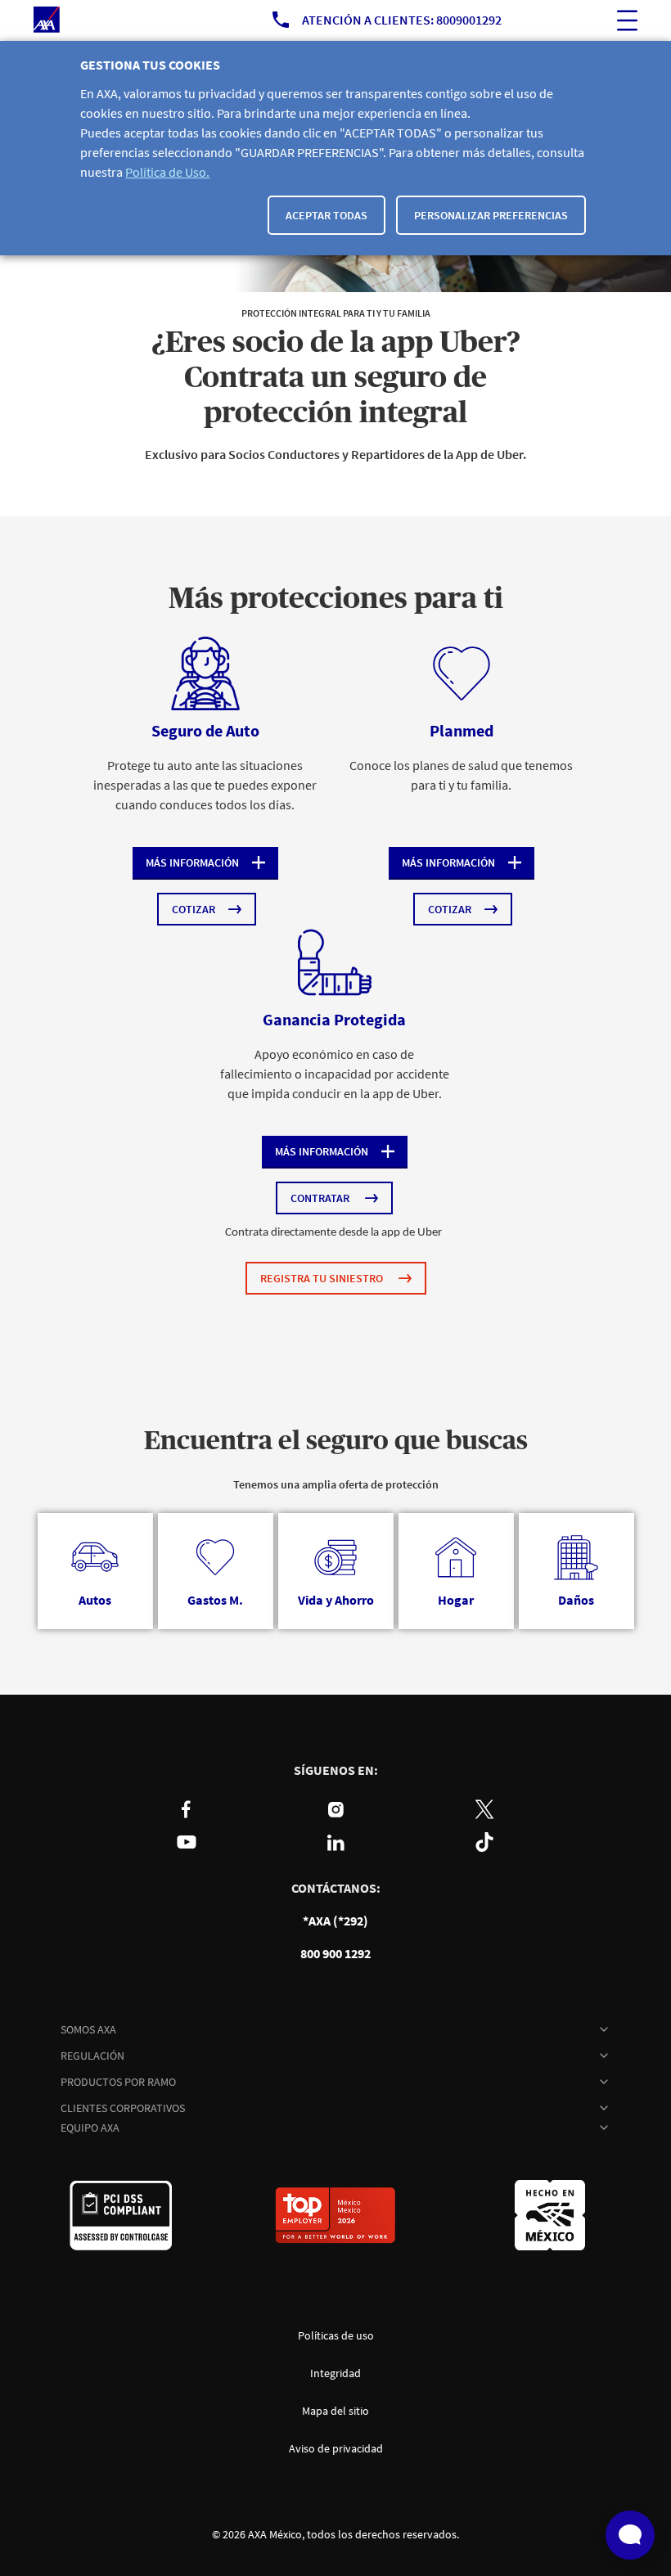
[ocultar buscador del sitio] (627, 20)
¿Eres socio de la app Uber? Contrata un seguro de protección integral (336, 378)
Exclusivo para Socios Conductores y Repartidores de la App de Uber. (335, 454)
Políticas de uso (336, 2335)
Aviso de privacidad (336, 2448)
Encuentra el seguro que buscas (336, 1441)
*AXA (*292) (335, 1921)
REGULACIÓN (92, 2056)
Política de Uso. (167, 172)
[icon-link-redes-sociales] (187, 1809)
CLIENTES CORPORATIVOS (123, 2108)
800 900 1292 (335, 1953)
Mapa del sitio (335, 2411)
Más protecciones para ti (336, 599)
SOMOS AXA (88, 2029)
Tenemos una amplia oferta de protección (336, 1484)
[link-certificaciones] (121, 2215)
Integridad (335, 2373)
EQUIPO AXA (90, 2128)
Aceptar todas (326, 215)
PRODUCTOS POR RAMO (118, 2082)
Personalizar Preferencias (491, 215)
